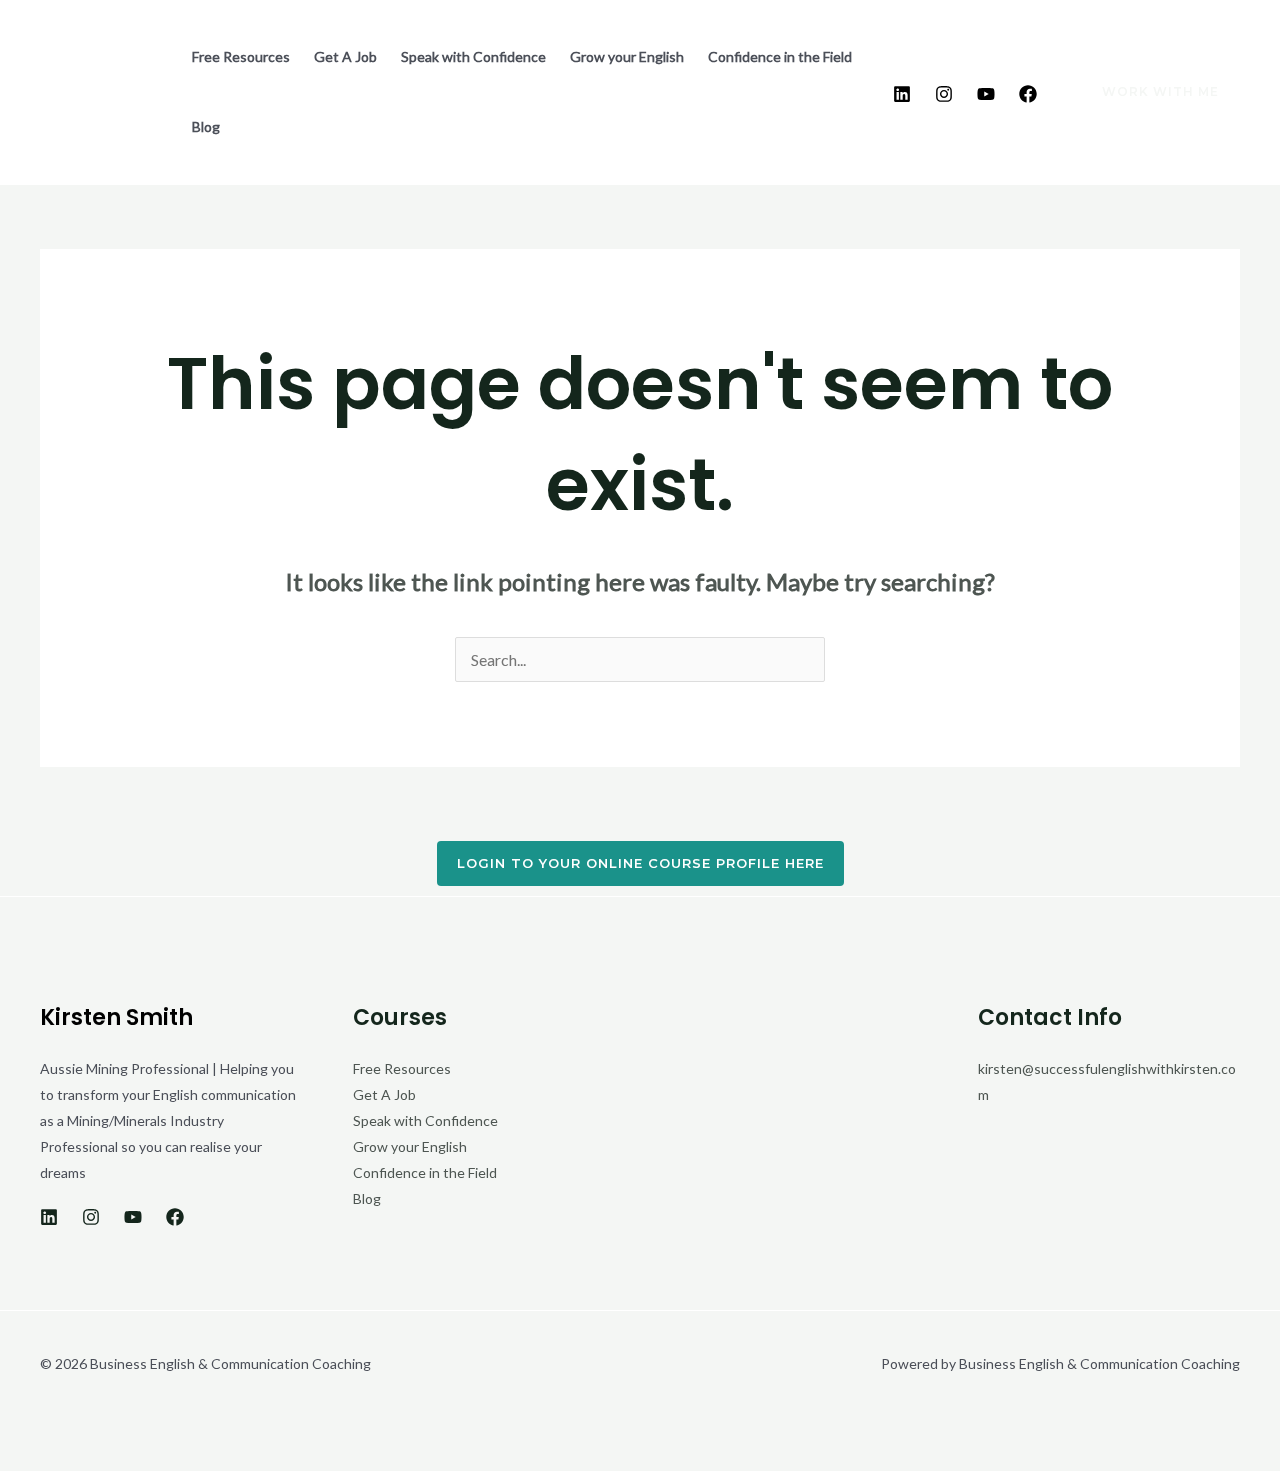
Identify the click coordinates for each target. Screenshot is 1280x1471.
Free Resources (241, 56)
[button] (1148, 92)
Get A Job (345, 56)
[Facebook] (1028, 94)
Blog (206, 126)
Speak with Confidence (473, 56)
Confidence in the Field (780, 56)
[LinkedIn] (902, 94)
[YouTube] (986, 94)
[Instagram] (944, 94)
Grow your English (627, 56)
